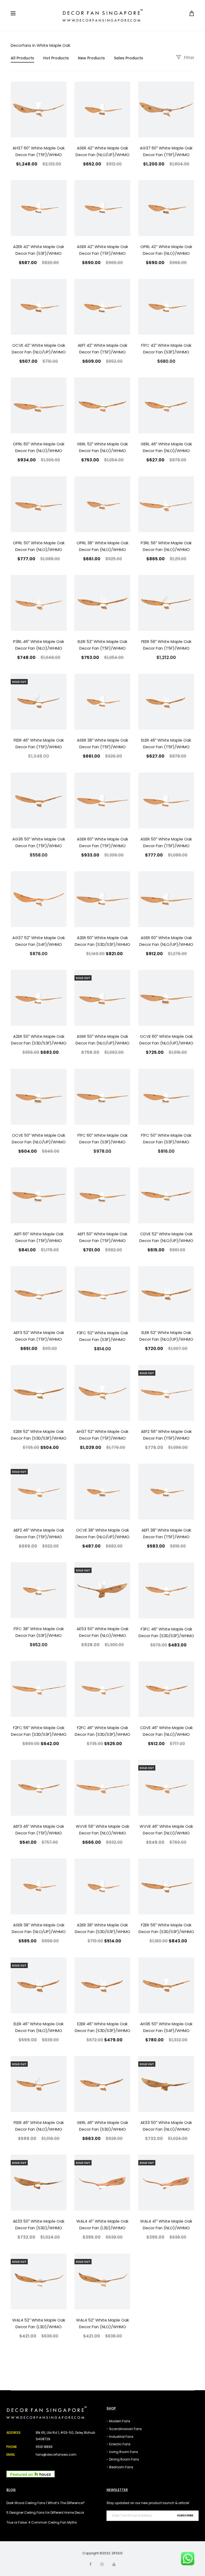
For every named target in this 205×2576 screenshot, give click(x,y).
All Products (22, 58)
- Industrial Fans (120, 2437)
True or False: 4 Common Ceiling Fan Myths (42, 2522)
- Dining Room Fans (123, 2459)
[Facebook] (90, 2564)
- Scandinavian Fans (124, 2429)
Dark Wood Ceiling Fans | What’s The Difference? (46, 2503)
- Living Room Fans (122, 2452)
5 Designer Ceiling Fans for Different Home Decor (45, 2513)
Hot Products (56, 58)
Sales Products (129, 58)
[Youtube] (114, 2564)
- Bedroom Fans (120, 2467)
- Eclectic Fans (119, 2444)
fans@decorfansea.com (56, 2454)
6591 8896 (44, 2447)
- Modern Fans (118, 2421)
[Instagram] (102, 2564)
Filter (189, 58)
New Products (91, 58)
